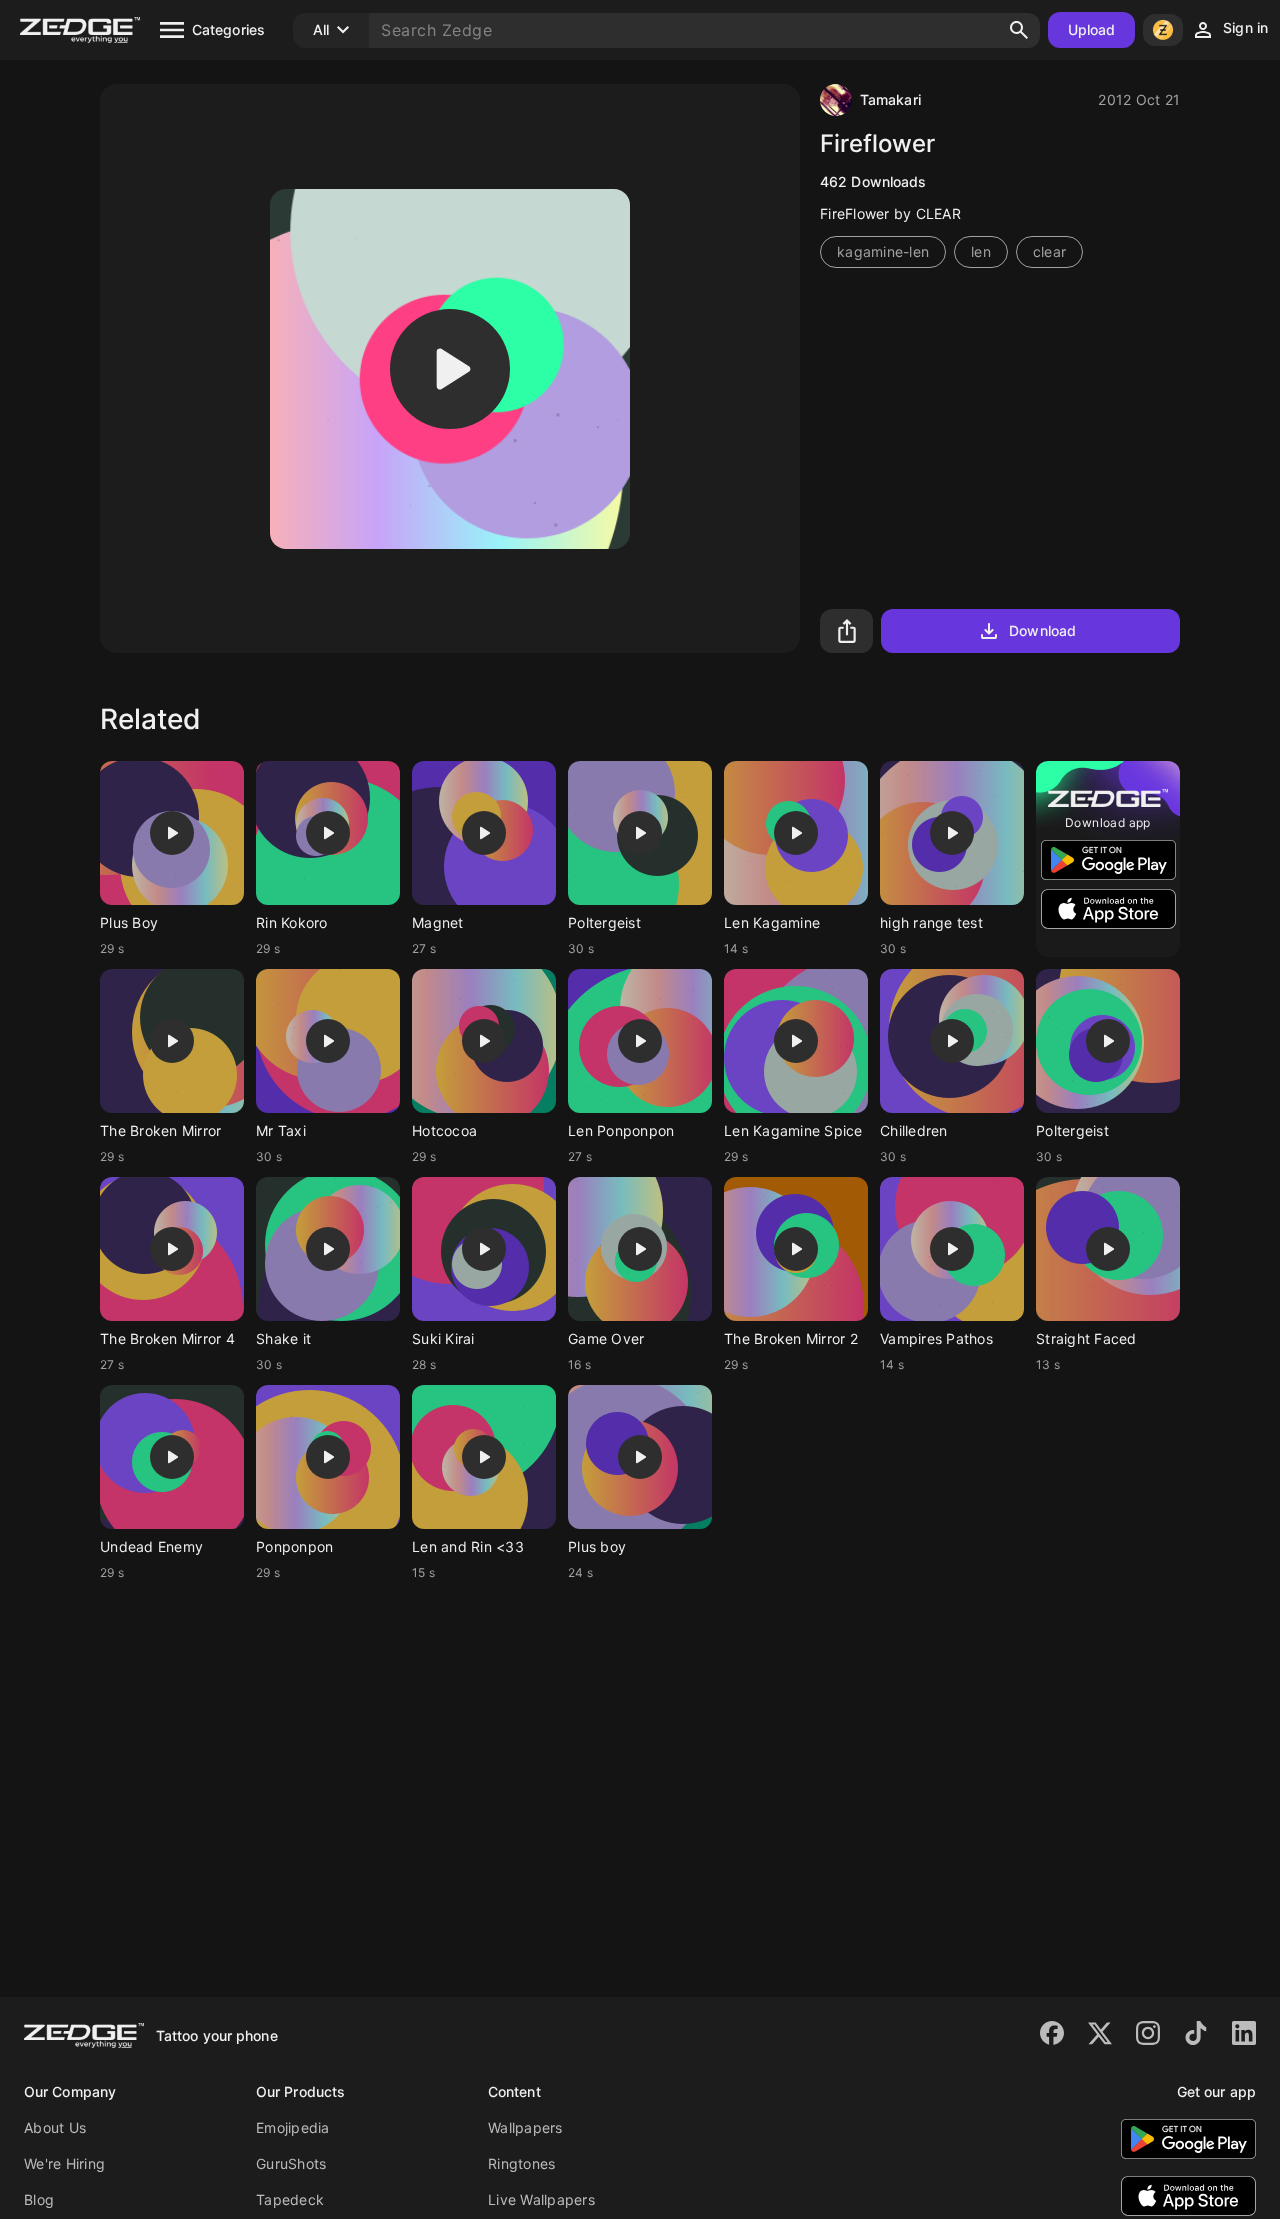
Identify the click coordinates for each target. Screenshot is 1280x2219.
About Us (55, 2127)
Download (1042, 630)
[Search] (1019, 30)
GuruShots (291, 2163)
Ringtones (521, 2163)
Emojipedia (293, 2127)
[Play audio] (450, 369)
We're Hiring (64, 2163)
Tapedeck (290, 2199)
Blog (39, 2199)
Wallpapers (525, 2127)
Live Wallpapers (541, 2199)
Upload (1092, 29)
